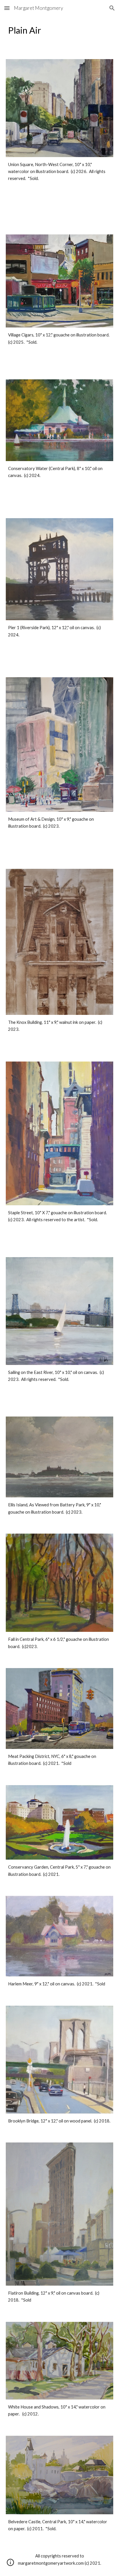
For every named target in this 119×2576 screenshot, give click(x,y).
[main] (59, 30)
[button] (7, 8)
